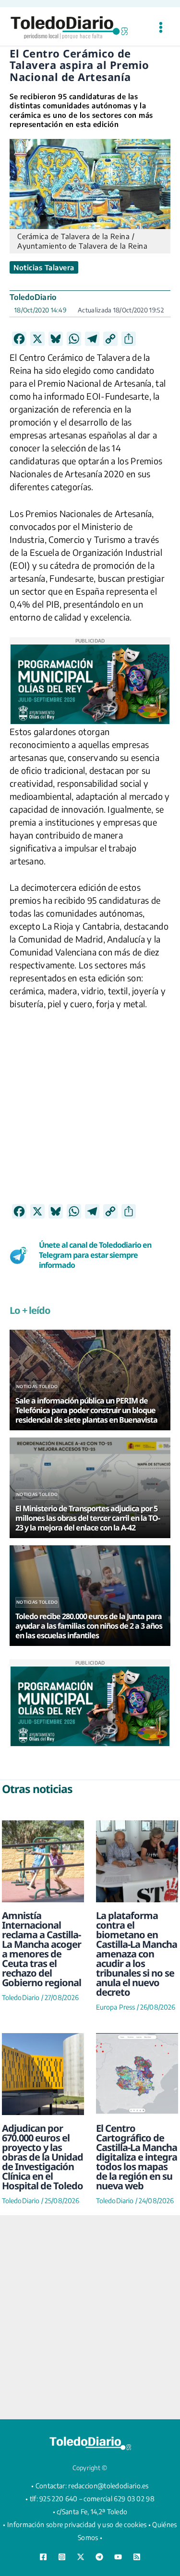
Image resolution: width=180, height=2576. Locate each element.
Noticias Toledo (37, 1386)
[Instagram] (62, 2557)
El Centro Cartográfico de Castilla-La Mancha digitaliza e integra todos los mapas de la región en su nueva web (137, 2157)
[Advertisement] (90, 1114)
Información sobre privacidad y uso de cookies (77, 2524)
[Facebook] (43, 2557)
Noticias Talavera (44, 267)
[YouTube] (118, 2557)
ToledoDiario (33, 297)
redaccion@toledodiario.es (108, 2486)
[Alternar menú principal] (161, 28)
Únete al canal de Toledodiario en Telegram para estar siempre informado (95, 1255)
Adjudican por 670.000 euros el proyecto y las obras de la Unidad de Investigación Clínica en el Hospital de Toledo (42, 2157)
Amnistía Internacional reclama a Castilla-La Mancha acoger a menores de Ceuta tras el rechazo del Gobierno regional (42, 1949)
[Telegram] (99, 2557)
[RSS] (137, 2557)
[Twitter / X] (81, 2557)
